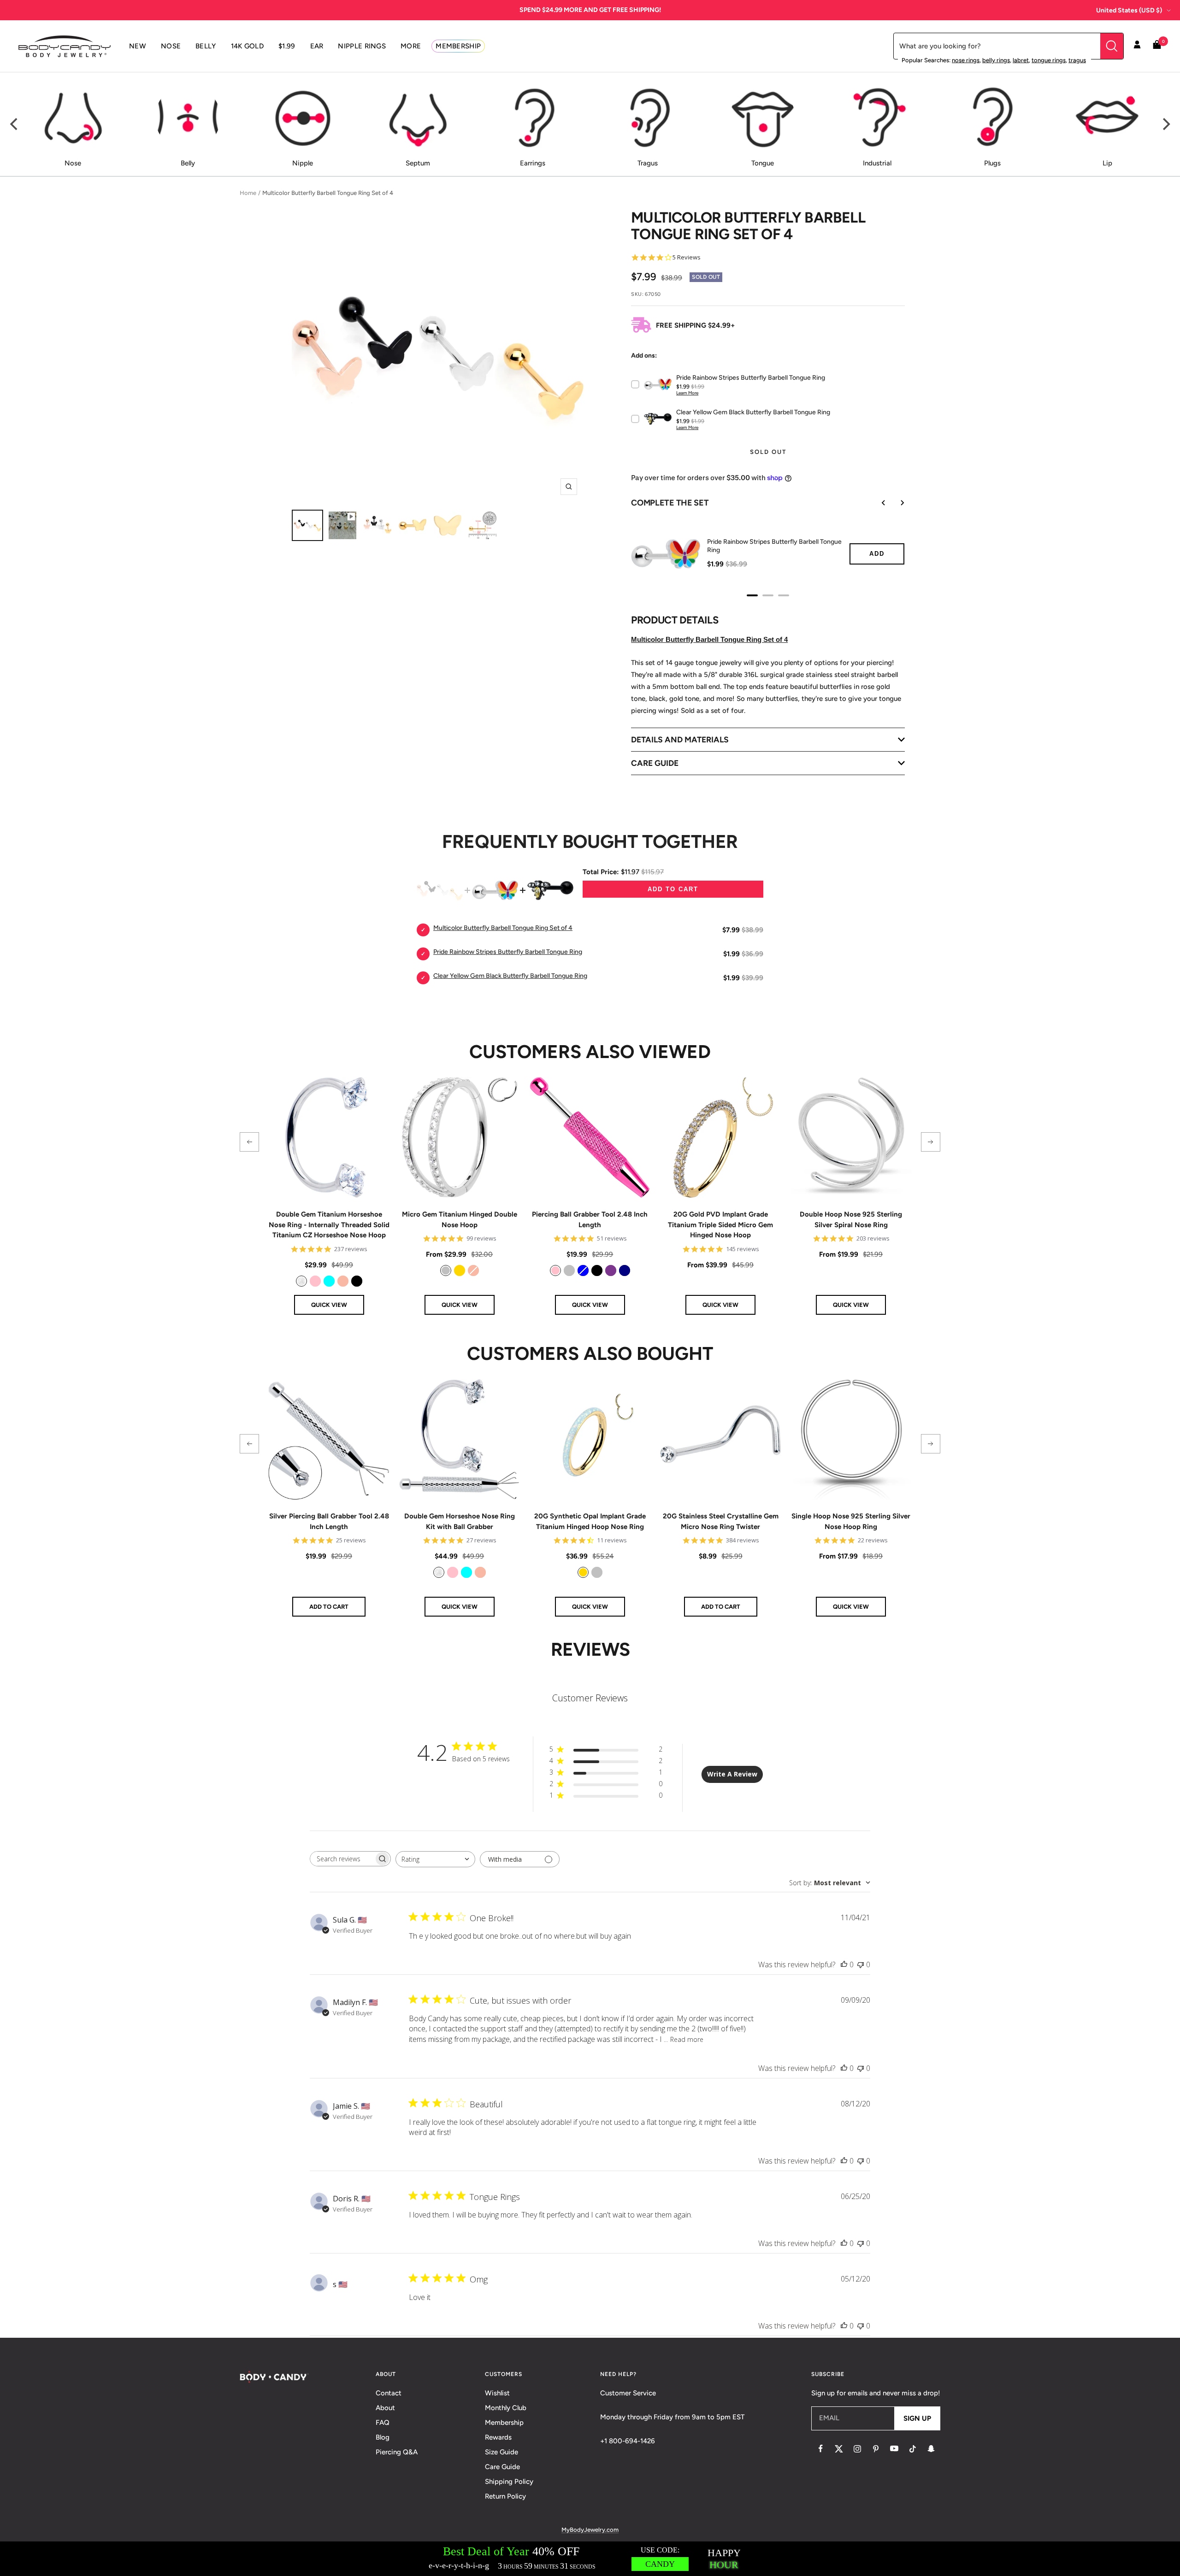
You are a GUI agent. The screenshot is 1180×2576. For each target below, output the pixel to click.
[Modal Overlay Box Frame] (590, 2559)
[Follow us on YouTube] (894, 2449)
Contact (389, 2393)
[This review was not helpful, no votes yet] (861, 1964)
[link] (301, 1281)
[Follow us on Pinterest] (876, 2449)
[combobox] (435, 1859)
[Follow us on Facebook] (820, 2449)
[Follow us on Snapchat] (931, 2449)
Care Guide (502, 2467)
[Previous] (15, 124)
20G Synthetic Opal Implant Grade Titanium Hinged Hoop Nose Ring (590, 1521)
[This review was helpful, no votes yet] (844, 1964)
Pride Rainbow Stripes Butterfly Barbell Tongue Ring (774, 546)
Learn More (687, 393)
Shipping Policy (509, 2482)
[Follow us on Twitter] (839, 2449)
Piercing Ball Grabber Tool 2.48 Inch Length (590, 1220)
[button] (249, 1142)
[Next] (1165, 124)
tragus (1077, 60)
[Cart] (1157, 46)
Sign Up (917, 2418)
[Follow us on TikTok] (913, 2449)
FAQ (383, 2423)
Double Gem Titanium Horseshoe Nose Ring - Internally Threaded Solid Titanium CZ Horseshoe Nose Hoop (329, 1225)
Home (248, 193)
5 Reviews (687, 257)
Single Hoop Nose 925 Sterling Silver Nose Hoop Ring (851, 1521)
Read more (687, 2039)
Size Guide (501, 2452)
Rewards (498, 2437)
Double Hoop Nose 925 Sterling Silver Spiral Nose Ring (851, 1220)
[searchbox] (342, 1859)
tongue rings (1049, 60)
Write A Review (732, 1774)
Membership (504, 2423)
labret (1021, 60)
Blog (383, 2437)
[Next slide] (896, 503)
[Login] (1137, 46)
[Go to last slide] (877, 503)
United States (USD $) (1129, 10)
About (385, 2408)
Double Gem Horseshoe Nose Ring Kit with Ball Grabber (460, 1521)
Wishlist (497, 2393)
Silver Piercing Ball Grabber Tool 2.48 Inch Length (329, 1521)
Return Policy (505, 2496)
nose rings (966, 60)
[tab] (752, 595)
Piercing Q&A (397, 2452)
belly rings (996, 60)
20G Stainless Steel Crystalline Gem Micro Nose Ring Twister (721, 1521)
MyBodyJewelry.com (590, 2530)
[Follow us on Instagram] (857, 2449)
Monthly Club (506, 2408)
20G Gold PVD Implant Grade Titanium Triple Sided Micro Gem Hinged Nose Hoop (720, 1225)
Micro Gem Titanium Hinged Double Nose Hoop (460, 1220)
